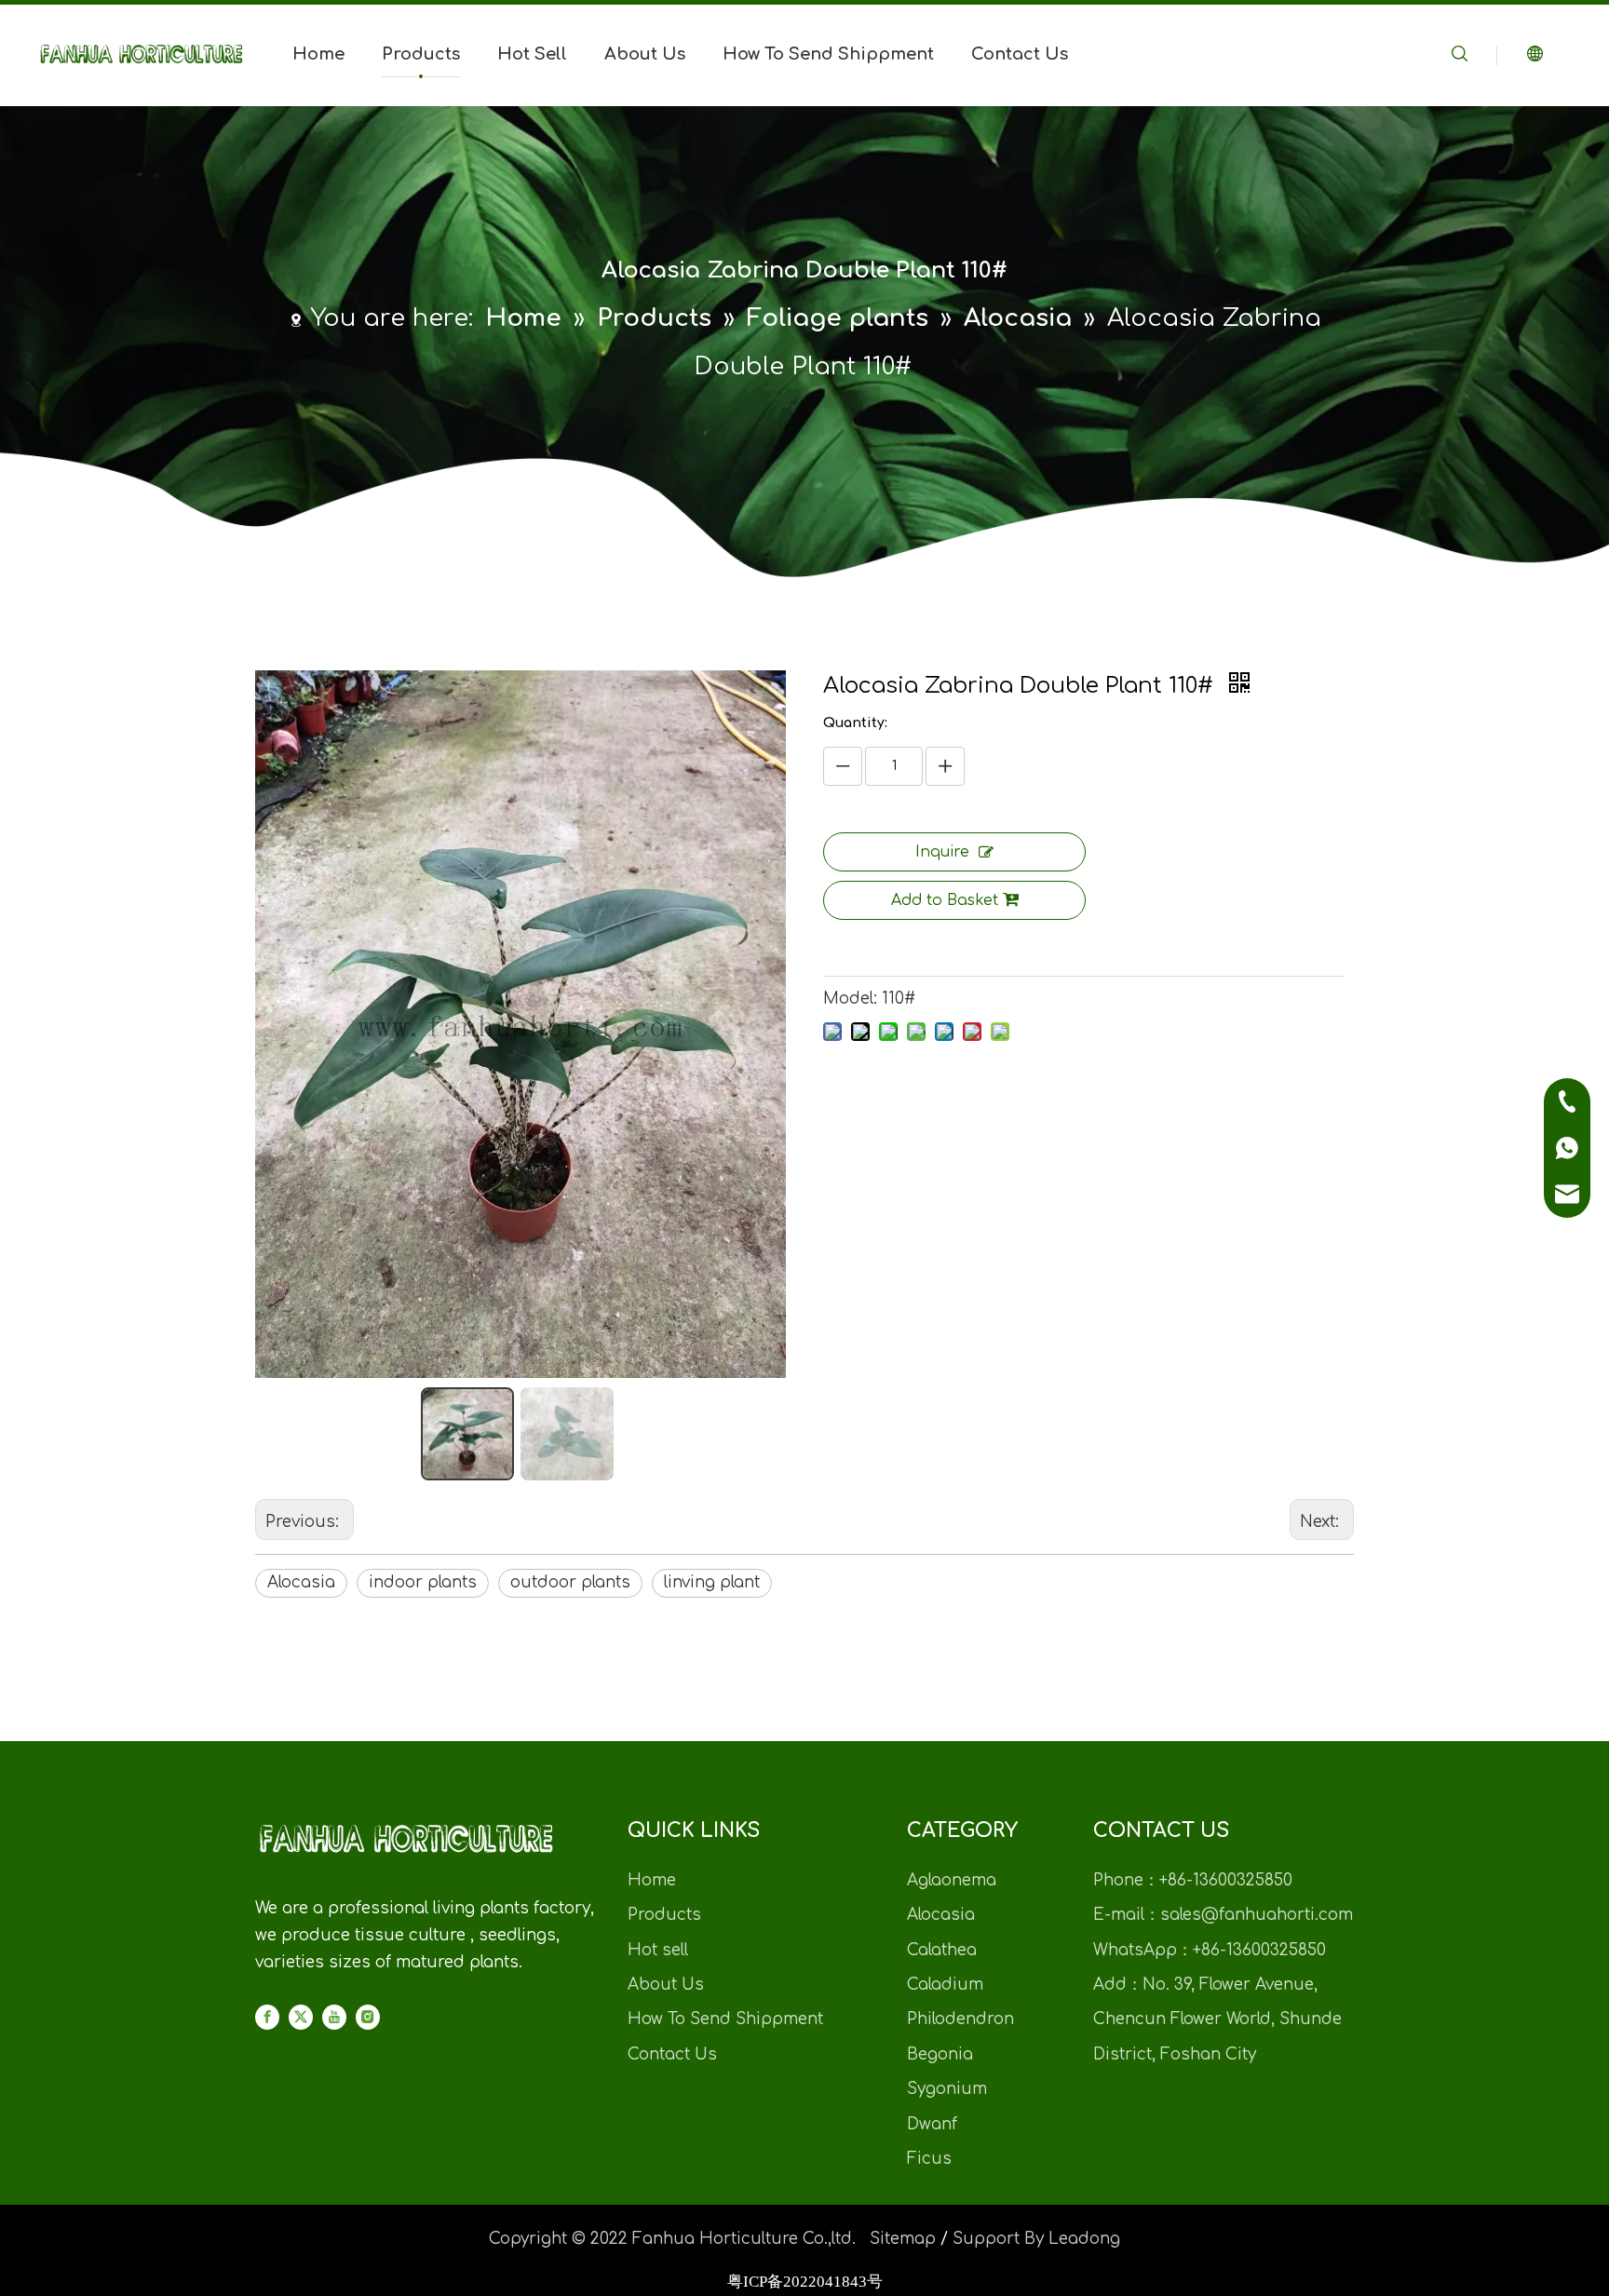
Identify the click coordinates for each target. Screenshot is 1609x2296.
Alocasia (301, 1582)
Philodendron (960, 2019)
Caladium (945, 1985)
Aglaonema (952, 1880)
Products (421, 54)
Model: (850, 999)
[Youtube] (334, 2018)
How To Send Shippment (828, 54)
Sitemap (903, 2239)
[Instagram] (368, 2018)
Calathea (942, 1950)
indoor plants (423, 1582)
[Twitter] (301, 2018)
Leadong (1084, 2239)
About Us (645, 54)
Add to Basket (945, 900)
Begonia (940, 2054)
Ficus (929, 2159)
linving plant (712, 1582)
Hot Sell (532, 54)
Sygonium (947, 2089)
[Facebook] (267, 2018)
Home (318, 54)
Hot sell (658, 1950)
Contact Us (1020, 54)
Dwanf (932, 2124)
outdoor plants (570, 1582)
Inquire (942, 852)
